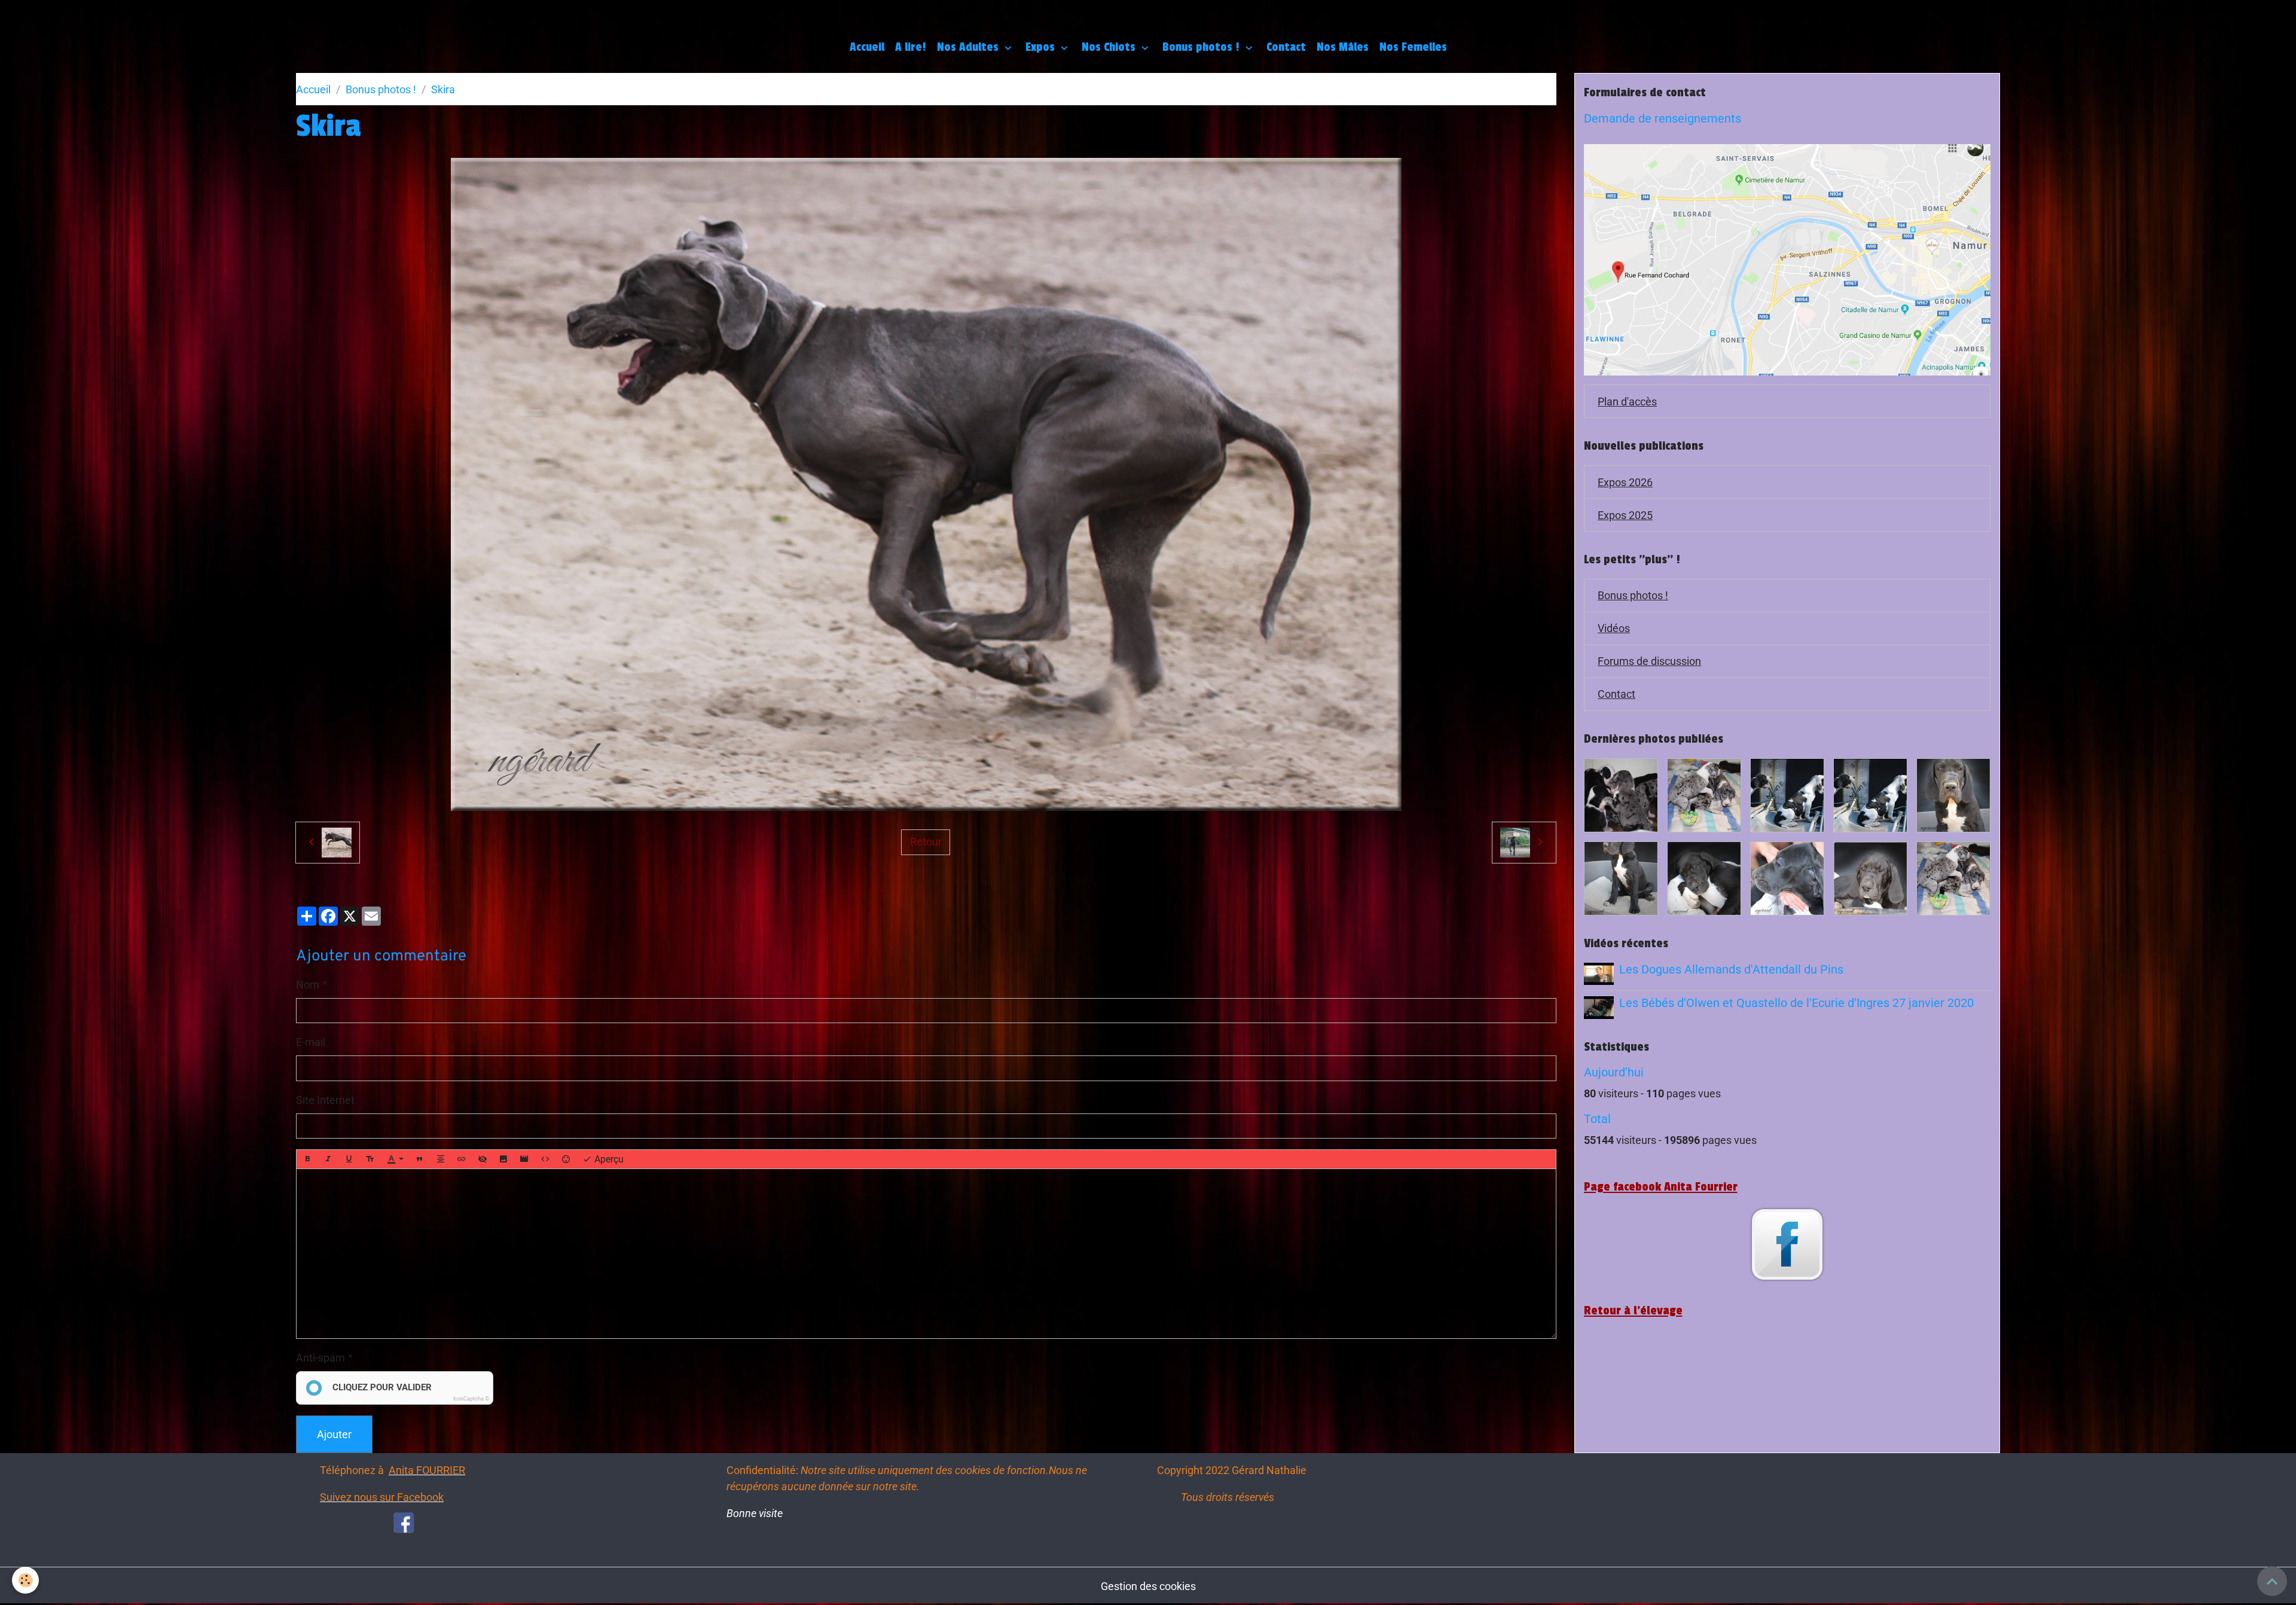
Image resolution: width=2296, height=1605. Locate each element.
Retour (926, 842)
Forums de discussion (1649, 661)
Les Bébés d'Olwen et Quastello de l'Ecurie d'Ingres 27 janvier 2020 (1796, 1003)
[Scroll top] (2272, 1581)
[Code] (545, 1159)
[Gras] (307, 1159)
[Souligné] (349, 1159)
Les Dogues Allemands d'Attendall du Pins (1731, 970)
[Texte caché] (483, 1159)
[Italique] (328, 1159)
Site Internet (325, 1100)
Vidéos (1614, 628)
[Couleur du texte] (395, 1159)
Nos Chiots (1110, 47)
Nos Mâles (1343, 47)
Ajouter (334, 1434)
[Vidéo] (524, 1159)
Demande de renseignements (1663, 119)
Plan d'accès (1627, 402)
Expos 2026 (1625, 482)
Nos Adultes (969, 47)
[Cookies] (25, 1580)
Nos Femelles (1413, 47)
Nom (308, 985)
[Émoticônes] (566, 1159)
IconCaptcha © (471, 1399)
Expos (1042, 47)
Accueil (867, 47)
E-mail (311, 1042)
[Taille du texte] (370, 1159)
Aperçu (608, 1159)
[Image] (503, 1159)
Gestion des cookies (1148, 1586)
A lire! (911, 47)
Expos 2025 (1625, 515)
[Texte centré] (441, 1159)
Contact (1286, 47)
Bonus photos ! (1202, 47)
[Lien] (462, 1159)
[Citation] (420, 1159)
